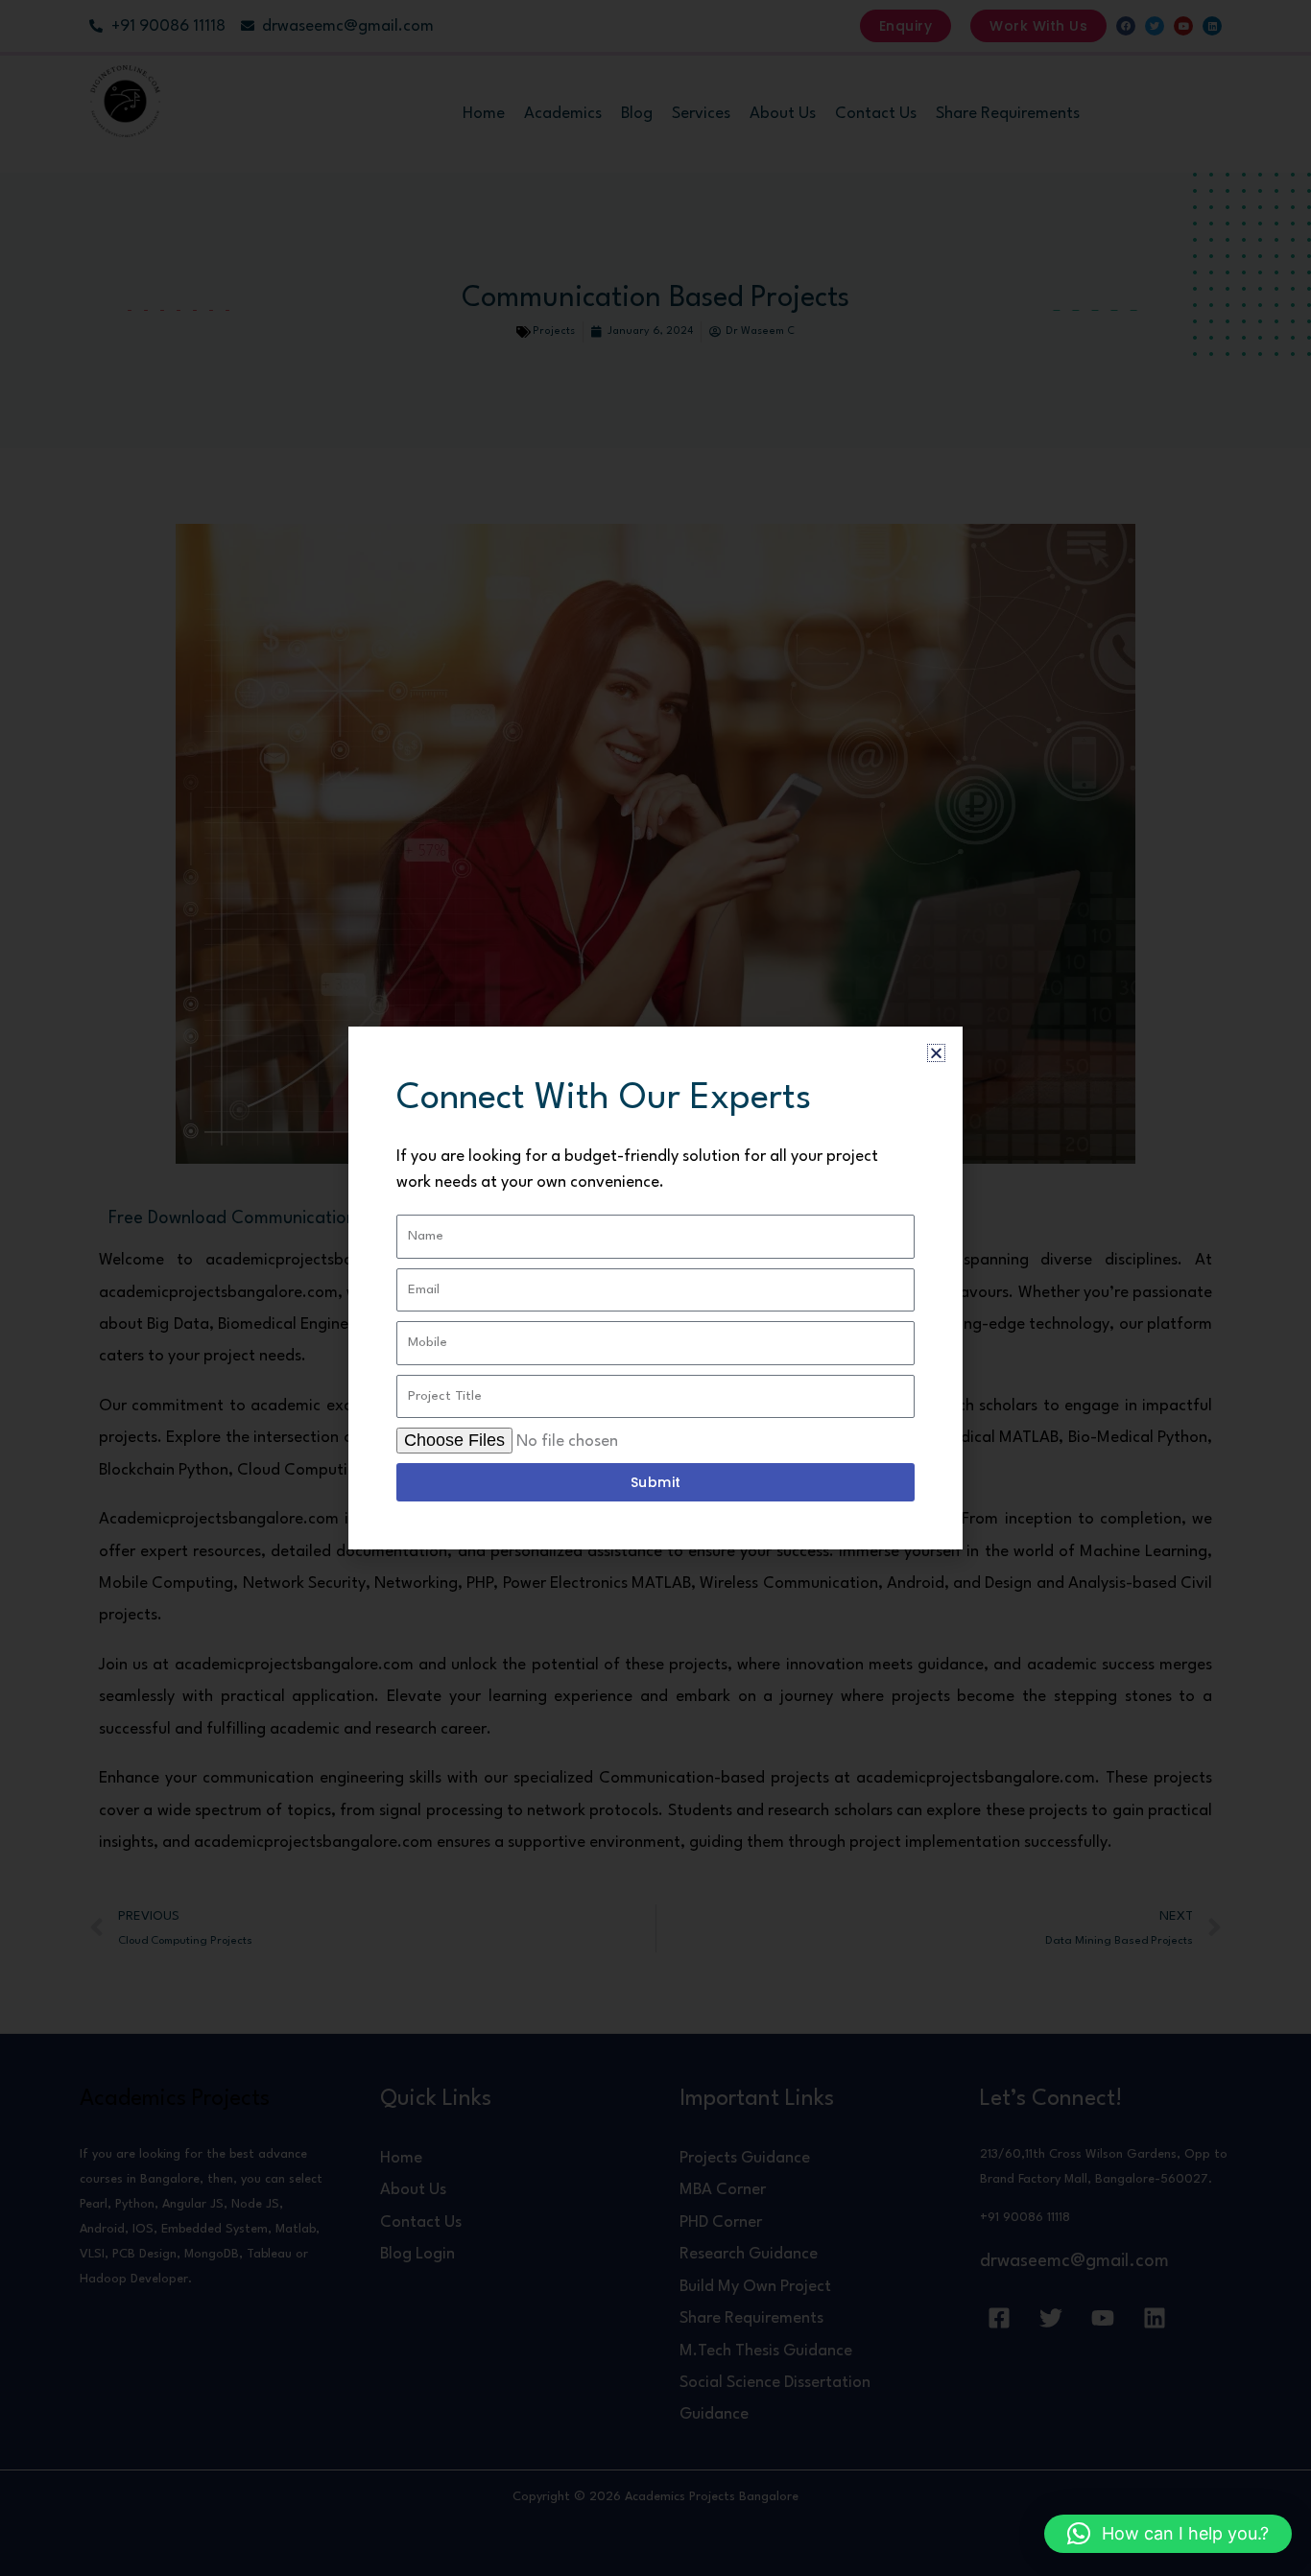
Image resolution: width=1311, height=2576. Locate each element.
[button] (1168, 2534)
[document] (655, 1288)
